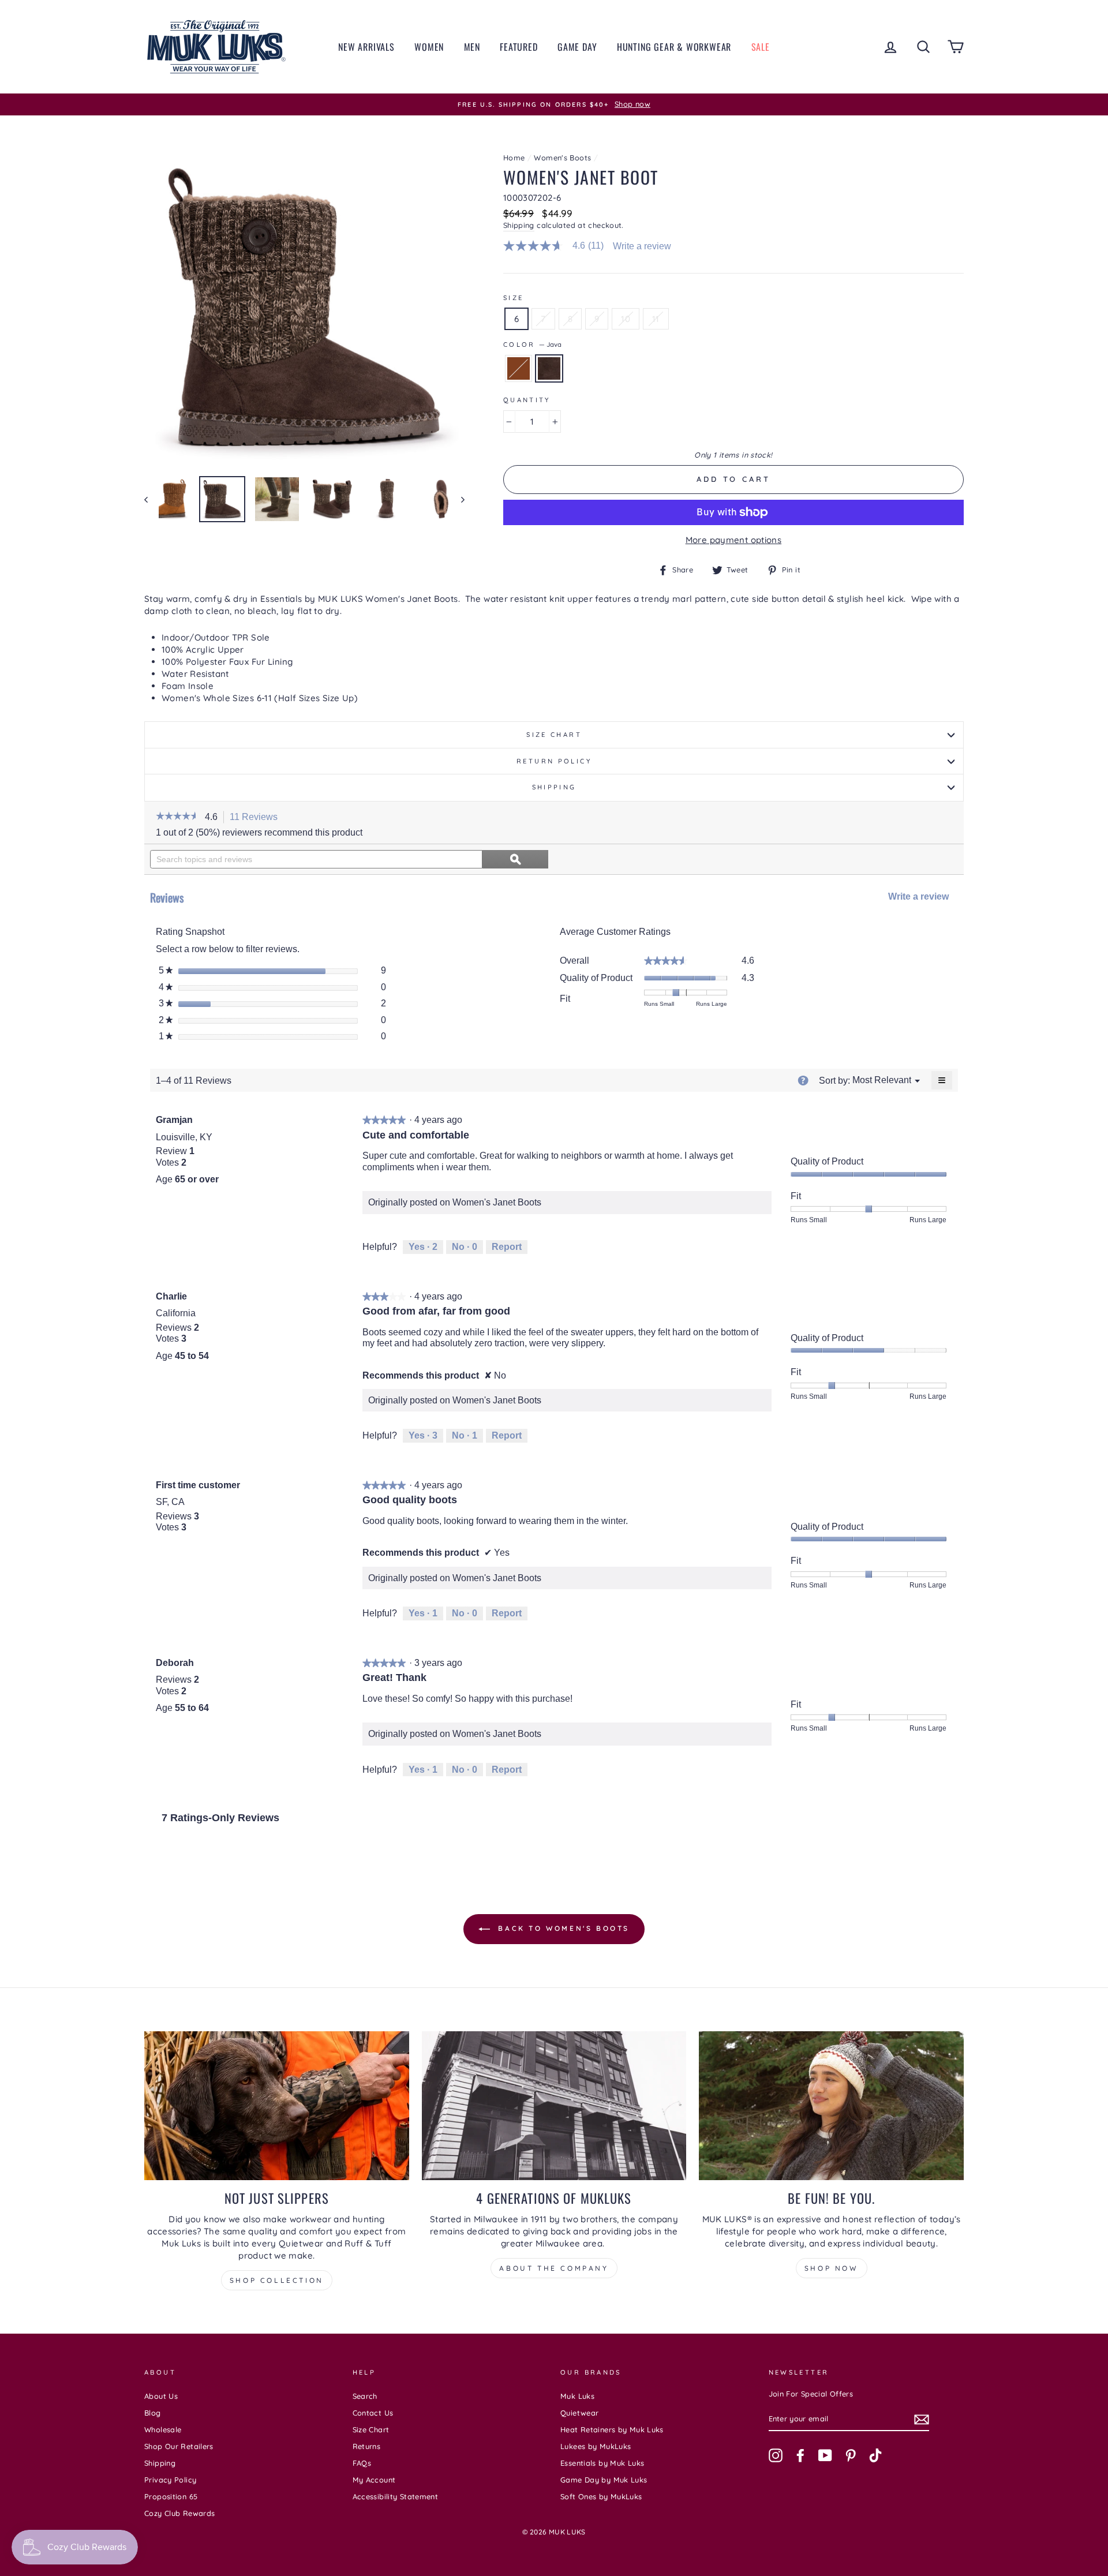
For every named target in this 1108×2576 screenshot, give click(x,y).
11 (656, 319)
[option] (554, 104)
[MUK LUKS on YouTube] (825, 2455)
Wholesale (163, 2429)
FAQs (362, 2463)
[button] (177, 817)
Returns (367, 2446)
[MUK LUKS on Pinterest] (851, 2455)
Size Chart (554, 735)
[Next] (457, 499)
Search (365, 2396)
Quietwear (579, 2413)
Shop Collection (277, 2280)
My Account (374, 2480)
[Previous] (151, 499)
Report (507, 1247)
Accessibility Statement (396, 2496)
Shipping (519, 225)
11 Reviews (257, 818)
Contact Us (373, 2413)
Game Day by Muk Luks (604, 2480)
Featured (519, 47)
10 (626, 319)
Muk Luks (577, 2396)
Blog (153, 2413)
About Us (161, 2396)
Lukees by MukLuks (596, 2446)
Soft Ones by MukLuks (601, 2496)
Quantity (527, 400)
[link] (558, 246)
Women (429, 47)
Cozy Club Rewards (179, 2513)
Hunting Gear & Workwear (674, 47)
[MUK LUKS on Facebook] (800, 2455)
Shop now (832, 2268)
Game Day (577, 47)
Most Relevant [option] (882, 1080)
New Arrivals (366, 47)
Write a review (642, 246)
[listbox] (882, 1081)
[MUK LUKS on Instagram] (776, 2455)
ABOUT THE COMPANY (554, 2268)
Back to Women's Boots (562, 1928)
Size (514, 298)
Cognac (519, 368)
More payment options (734, 540)
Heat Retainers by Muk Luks (612, 2429)
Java (549, 368)
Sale (761, 47)
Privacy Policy (170, 2480)
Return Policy (554, 761)
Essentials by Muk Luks (602, 2463)
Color (532, 345)
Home (514, 158)
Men (472, 47)
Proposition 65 (171, 2496)
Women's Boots (562, 158)
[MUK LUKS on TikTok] (875, 2455)
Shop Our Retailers (179, 2446)
